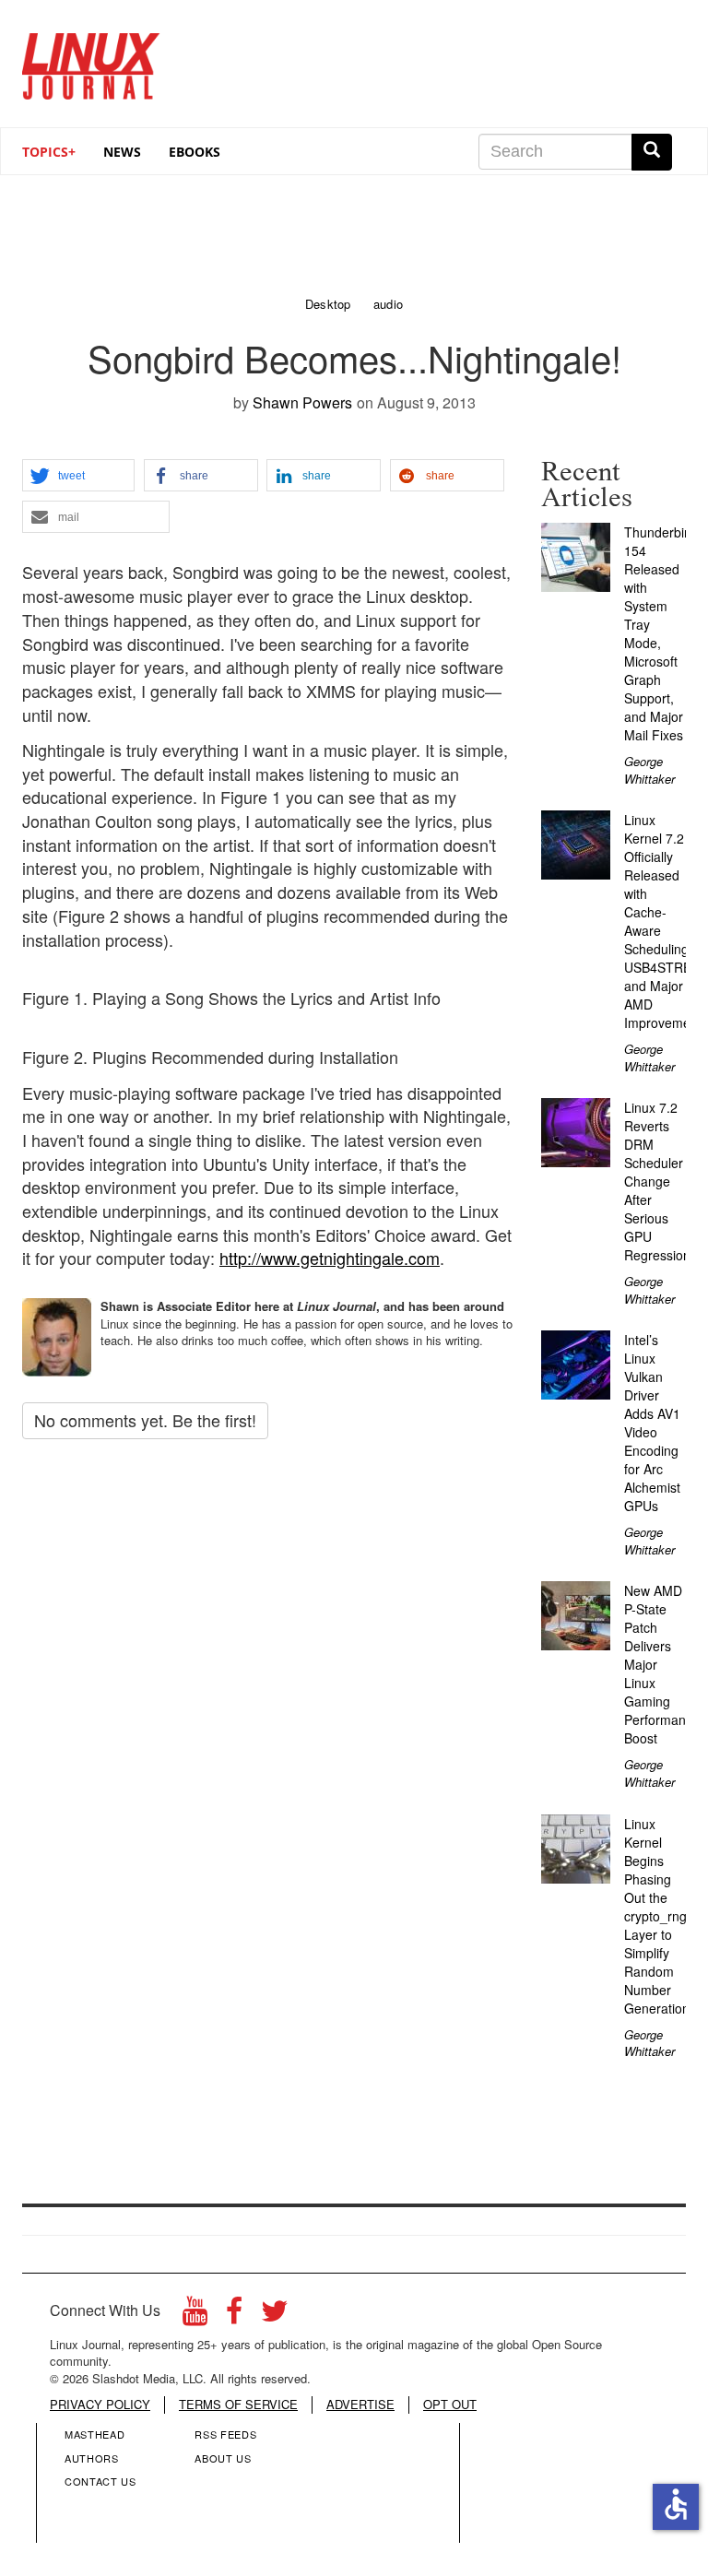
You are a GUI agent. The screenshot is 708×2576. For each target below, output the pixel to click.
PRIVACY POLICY (100, 2405)
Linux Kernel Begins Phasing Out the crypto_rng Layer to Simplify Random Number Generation (657, 1916)
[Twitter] (275, 2316)
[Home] (91, 59)
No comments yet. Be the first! (145, 1420)
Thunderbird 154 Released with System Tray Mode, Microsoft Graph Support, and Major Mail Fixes (660, 633)
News (122, 152)
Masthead (94, 2434)
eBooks (195, 152)
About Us (223, 2458)
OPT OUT (450, 2405)
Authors (92, 2458)
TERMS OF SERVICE (238, 2405)
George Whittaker (649, 770)
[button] (78, 476)
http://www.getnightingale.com (330, 1258)
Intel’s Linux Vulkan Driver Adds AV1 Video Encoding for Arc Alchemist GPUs (652, 1423)
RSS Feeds (225, 2434)
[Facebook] (234, 2316)
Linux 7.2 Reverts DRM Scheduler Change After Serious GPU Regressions (661, 1181)
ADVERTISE (360, 2405)
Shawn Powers (302, 402)
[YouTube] (195, 2316)
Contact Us (100, 2481)
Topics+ (49, 152)
